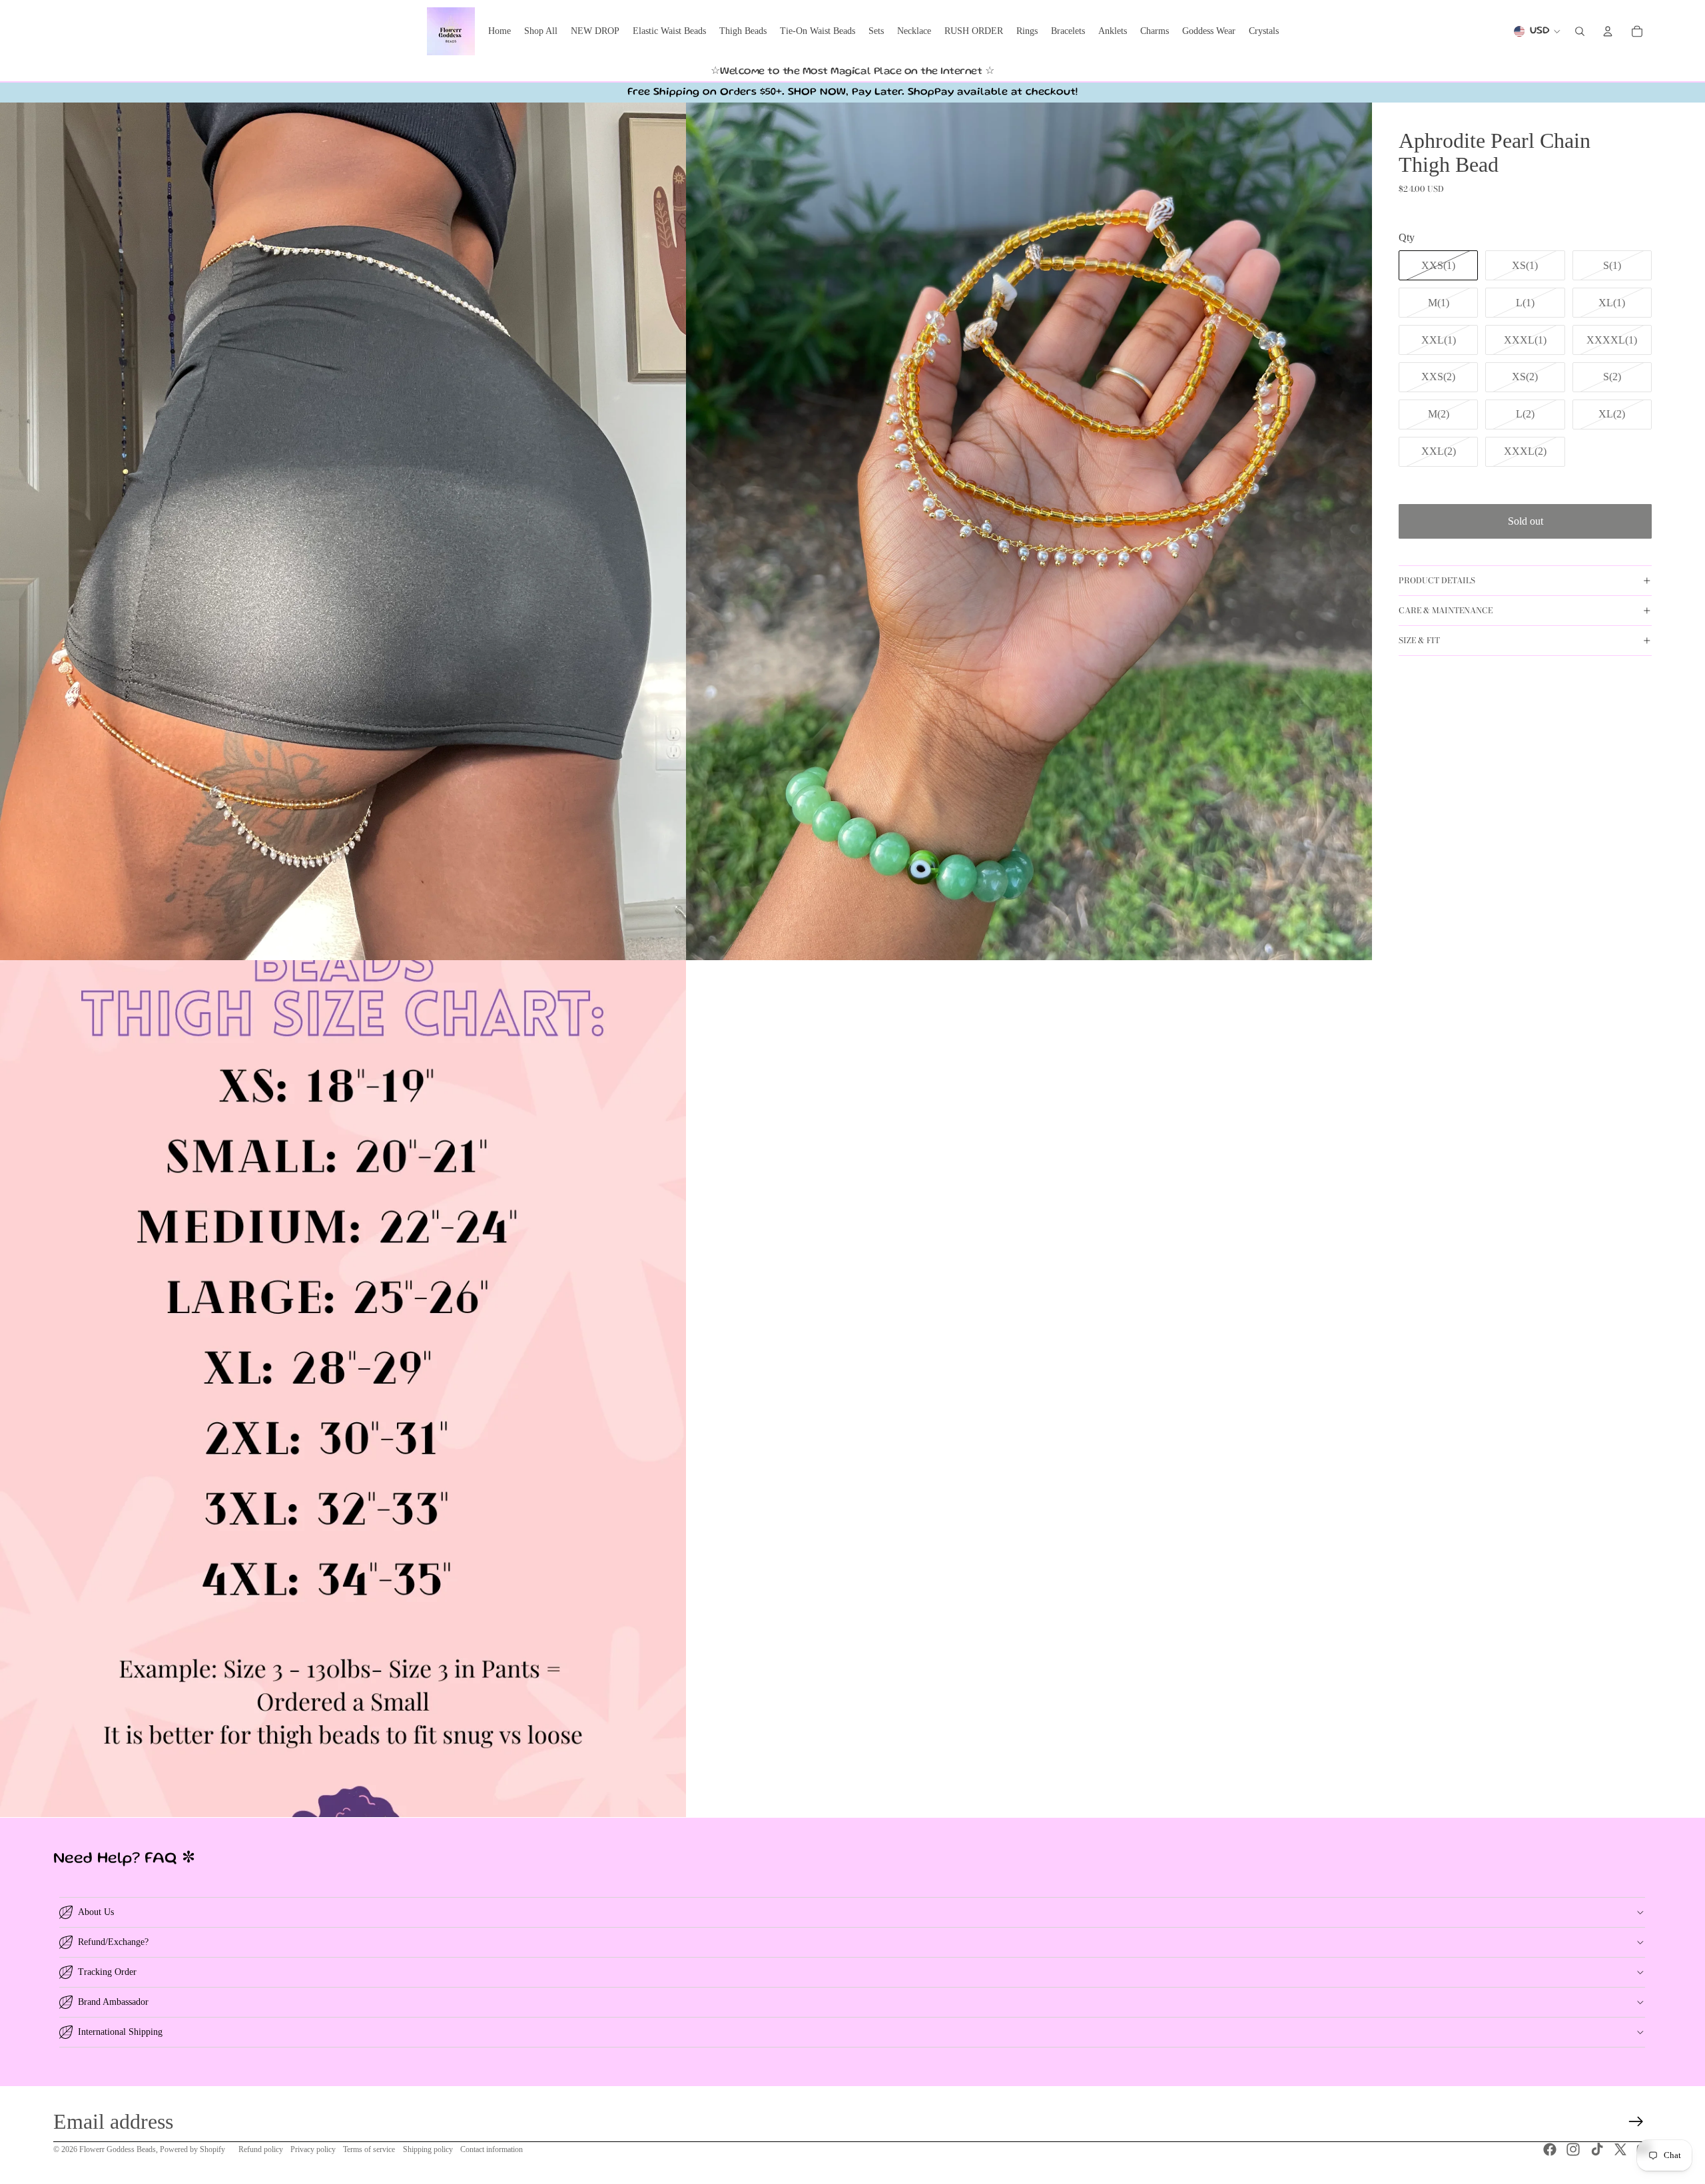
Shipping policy (428, 2149)
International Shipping (120, 2032)
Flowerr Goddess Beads (118, 2149)
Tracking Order (107, 1972)
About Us (96, 1912)
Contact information (492, 2149)
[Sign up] (1636, 2122)
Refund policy (261, 2149)
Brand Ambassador (113, 2002)
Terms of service (369, 2149)
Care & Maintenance (1446, 610)
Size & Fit (1419, 640)
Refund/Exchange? (113, 1942)
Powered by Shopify (192, 2149)
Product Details (1437, 580)
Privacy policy (313, 2149)
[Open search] (1580, 31)
